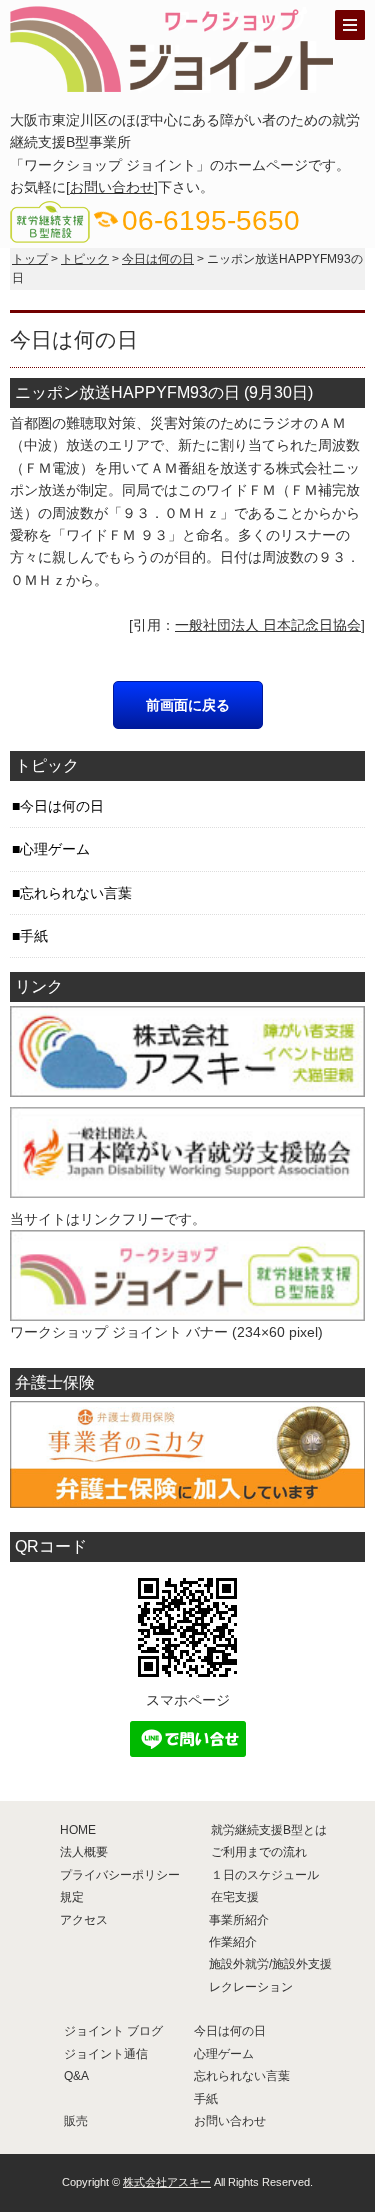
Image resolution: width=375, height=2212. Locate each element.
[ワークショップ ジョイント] (175, 83)
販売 (76, 2121)
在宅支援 (235, 1897)
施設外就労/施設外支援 (270, 1964)
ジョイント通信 (106, 2054)
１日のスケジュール (265, 1875)
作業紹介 (233, 1942)
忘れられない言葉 (76, 893)
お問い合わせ (112, 187)
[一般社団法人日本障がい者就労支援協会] (187, 1187)
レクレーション (251, 1987)
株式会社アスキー (167, 2182)
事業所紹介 (239, 1920)
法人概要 (84, 1852)
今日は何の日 (158, 259)
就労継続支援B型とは (269, 1830)
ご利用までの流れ (259, 1852)
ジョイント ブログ (113, 2031)
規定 (72, 1897)
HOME (78, 1830)
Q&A (76, 2076)
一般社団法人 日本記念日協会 (268, 625)
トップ (30, 259)
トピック (85, 259)
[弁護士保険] (187, 1497)
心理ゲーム (55, 849)
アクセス (84, 1920)
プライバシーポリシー (120, 1875)
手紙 (34, 936)
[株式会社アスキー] (187, 1086)
